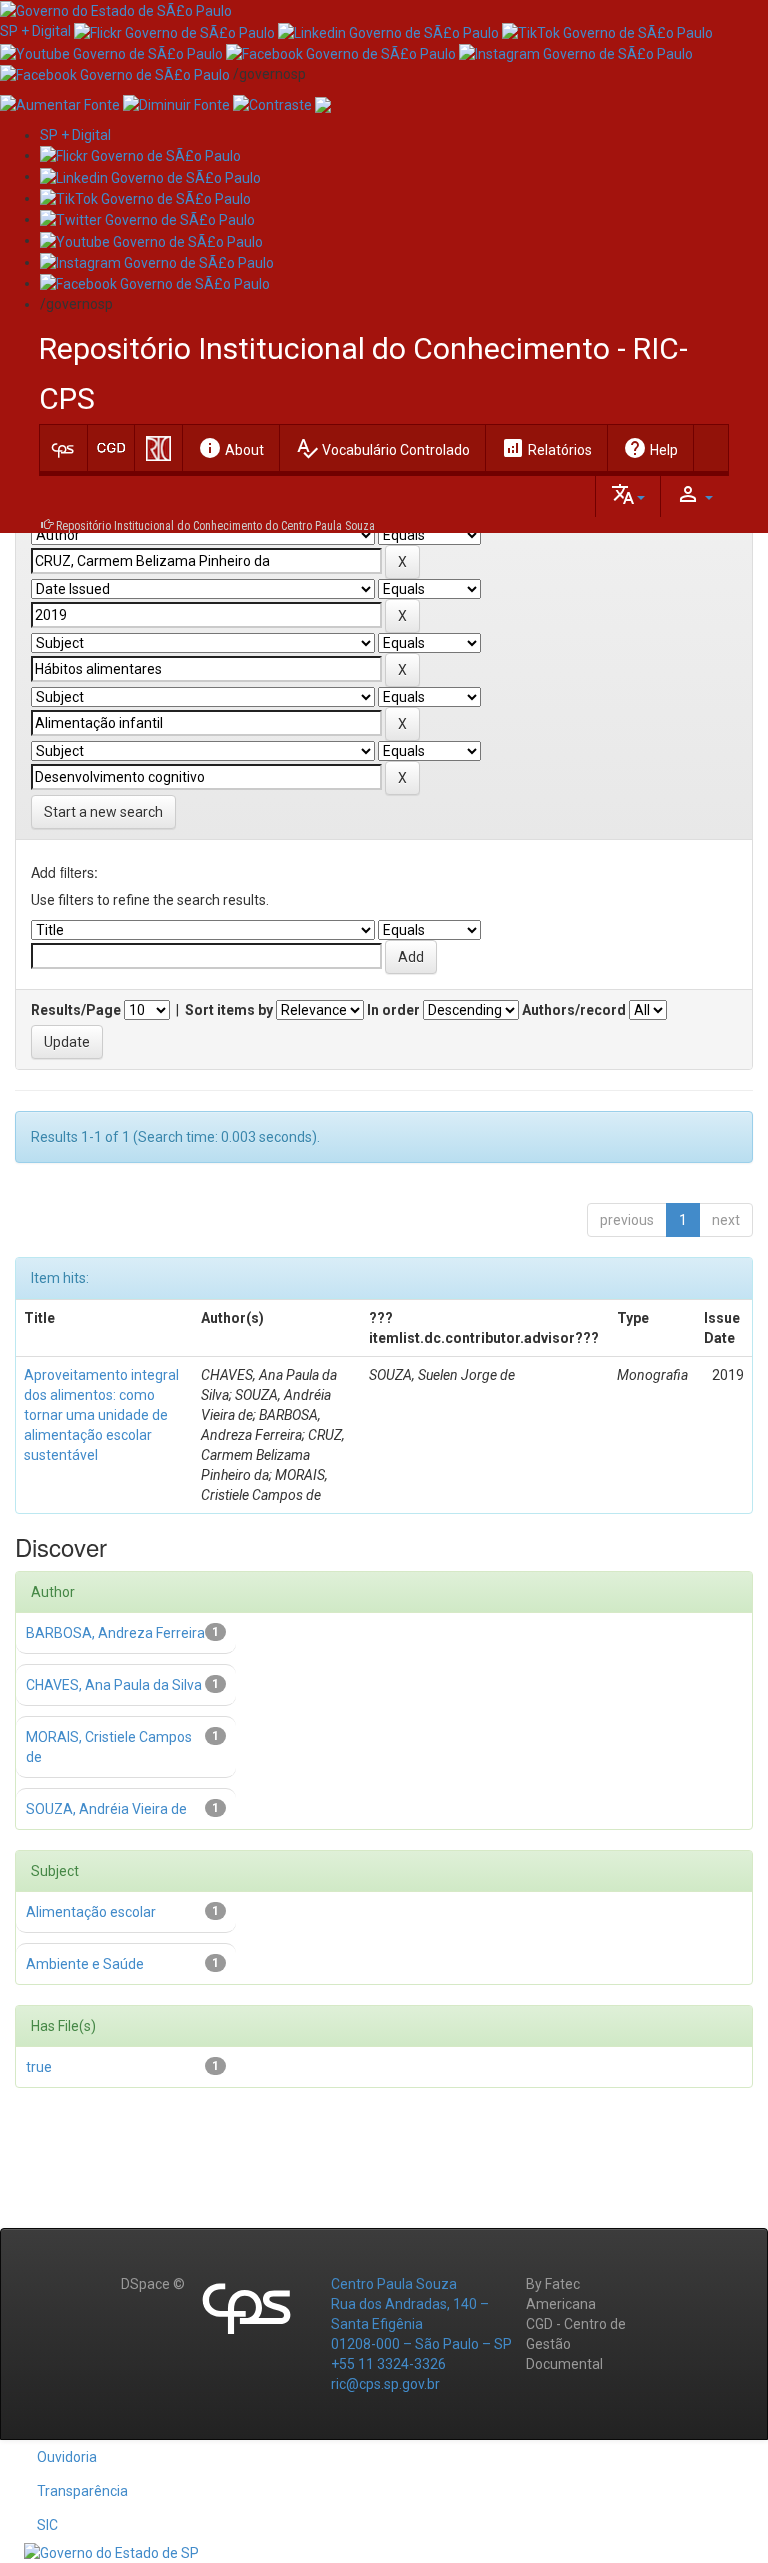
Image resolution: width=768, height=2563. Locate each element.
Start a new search (103, 812)
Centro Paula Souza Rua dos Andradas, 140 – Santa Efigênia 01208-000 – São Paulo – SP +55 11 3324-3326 (421, 2324)
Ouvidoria (67, 2457)
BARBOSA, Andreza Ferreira (115, 1633)
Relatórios (546, 448)
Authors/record (574, 1010)
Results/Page (76, 1010)
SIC (47, 2525)
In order (393, 1010)
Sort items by (229, 1010)
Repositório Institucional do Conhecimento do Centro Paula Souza (215, 526)
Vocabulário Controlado (382, 448)
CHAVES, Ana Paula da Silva (114, 1685)
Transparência (82, 2491)
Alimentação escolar (91, 1912)
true (39, 2067)
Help (650, 448)
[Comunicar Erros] (323, 104)
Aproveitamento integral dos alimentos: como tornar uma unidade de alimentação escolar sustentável (101, 1415)
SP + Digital (35, 31)
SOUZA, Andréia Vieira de (106, 1809)
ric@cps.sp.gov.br (385, 2384)
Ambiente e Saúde (85, 1964)
